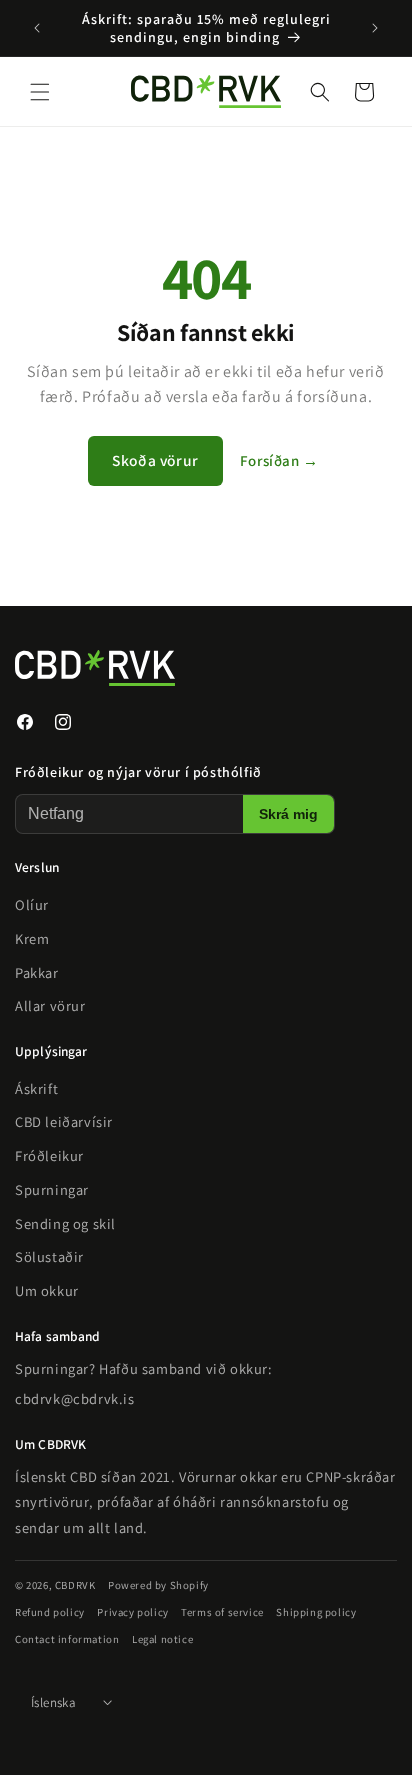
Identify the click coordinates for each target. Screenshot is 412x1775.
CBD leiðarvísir (64, 1121)
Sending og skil (65, 1222)
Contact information (67, 1639)
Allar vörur (50, 1005)
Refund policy (50, 1611)
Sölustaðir (49, 1256)
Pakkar (37, 971)
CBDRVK (75, 1585)
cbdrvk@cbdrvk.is (75, 1397)
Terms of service (222, 1611)
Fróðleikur (49, 1155)
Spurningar (52, 1188)
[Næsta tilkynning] (375, 28)
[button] (40, 92)
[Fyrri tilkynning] (37, 28)
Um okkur (47, 1290)
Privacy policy (132, 1611)
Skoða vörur (155, 460)
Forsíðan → (279, 460)
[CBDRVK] (175, 668)
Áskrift (36, 1087)
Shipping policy (316, 1611)
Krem (32, 937)
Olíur (32, 904)
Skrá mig (288, 814)
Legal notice (162, 1639)
